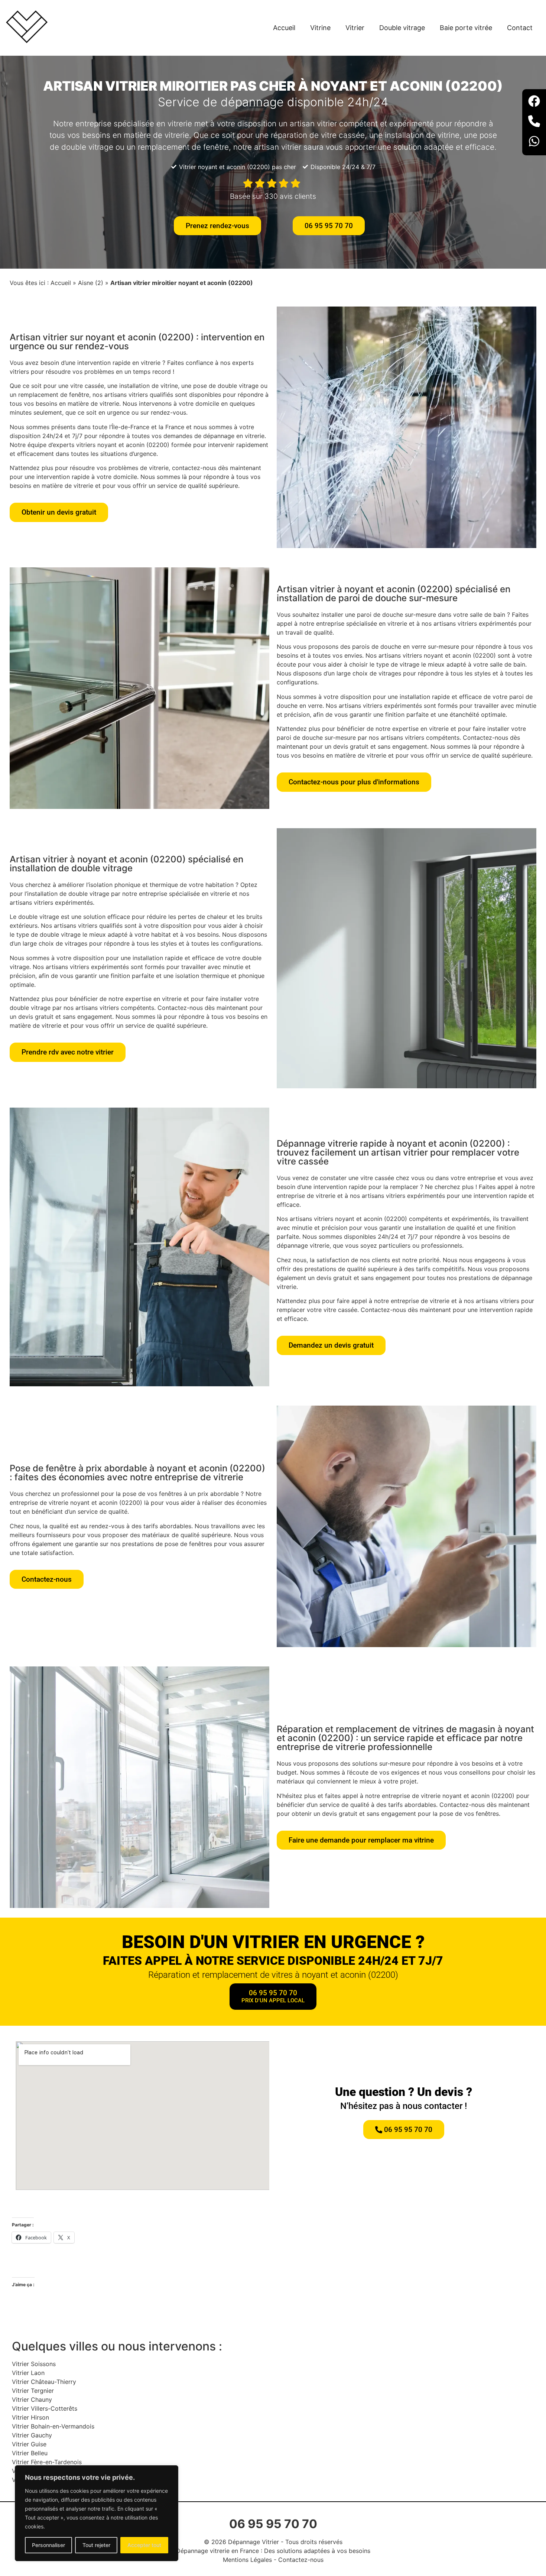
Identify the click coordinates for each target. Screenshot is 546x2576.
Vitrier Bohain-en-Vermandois (53, 2426)
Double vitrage (402, 28)
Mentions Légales (247, 2560)
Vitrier (355, 28)
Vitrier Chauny (32, 2400)
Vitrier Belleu (30, 2453)
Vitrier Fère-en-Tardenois (47, 2462)
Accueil (284, 28)
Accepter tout (144, 2545)
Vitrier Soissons (34, 2364)
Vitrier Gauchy (32, 2435)
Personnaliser (48, 2545)
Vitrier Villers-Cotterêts (45, 2408)
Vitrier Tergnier (33, 2391)
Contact (520, 28)
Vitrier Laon (28, 2373)
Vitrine (320, 28)
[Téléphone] (534, 122)
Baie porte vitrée (466, 28)
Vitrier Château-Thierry (44, 2382)
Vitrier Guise (29, 2444)
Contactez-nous (301, 2560)
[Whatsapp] (534, 142)
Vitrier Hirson (30, 2417)
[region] (97, 2513)
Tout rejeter (96, 2545)
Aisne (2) (91, 283)
